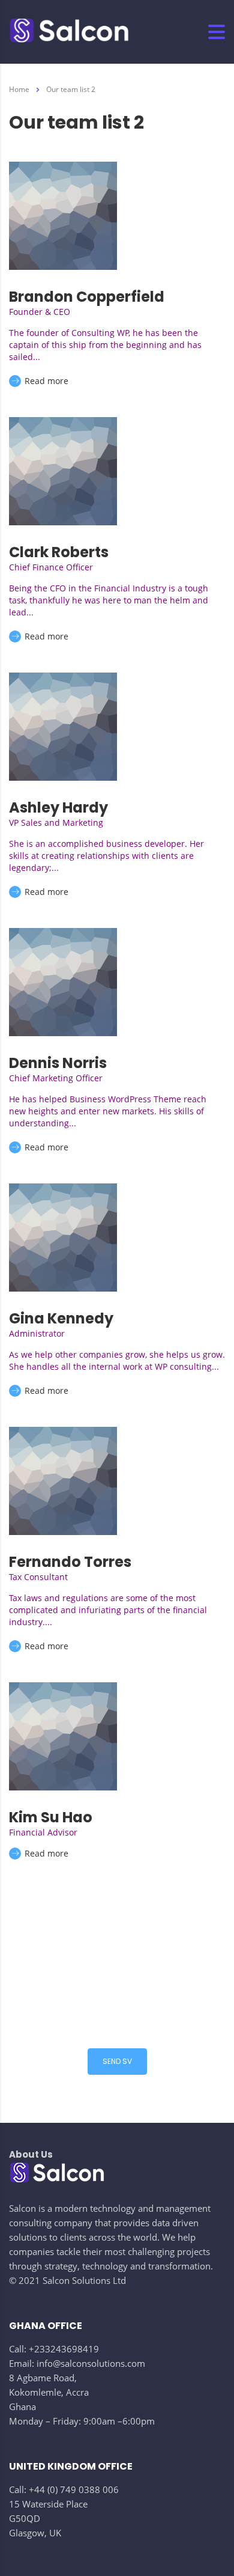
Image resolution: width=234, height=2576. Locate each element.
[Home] (69, 32)
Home (19, 89)
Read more (45, 381)
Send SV (117, 2061)
